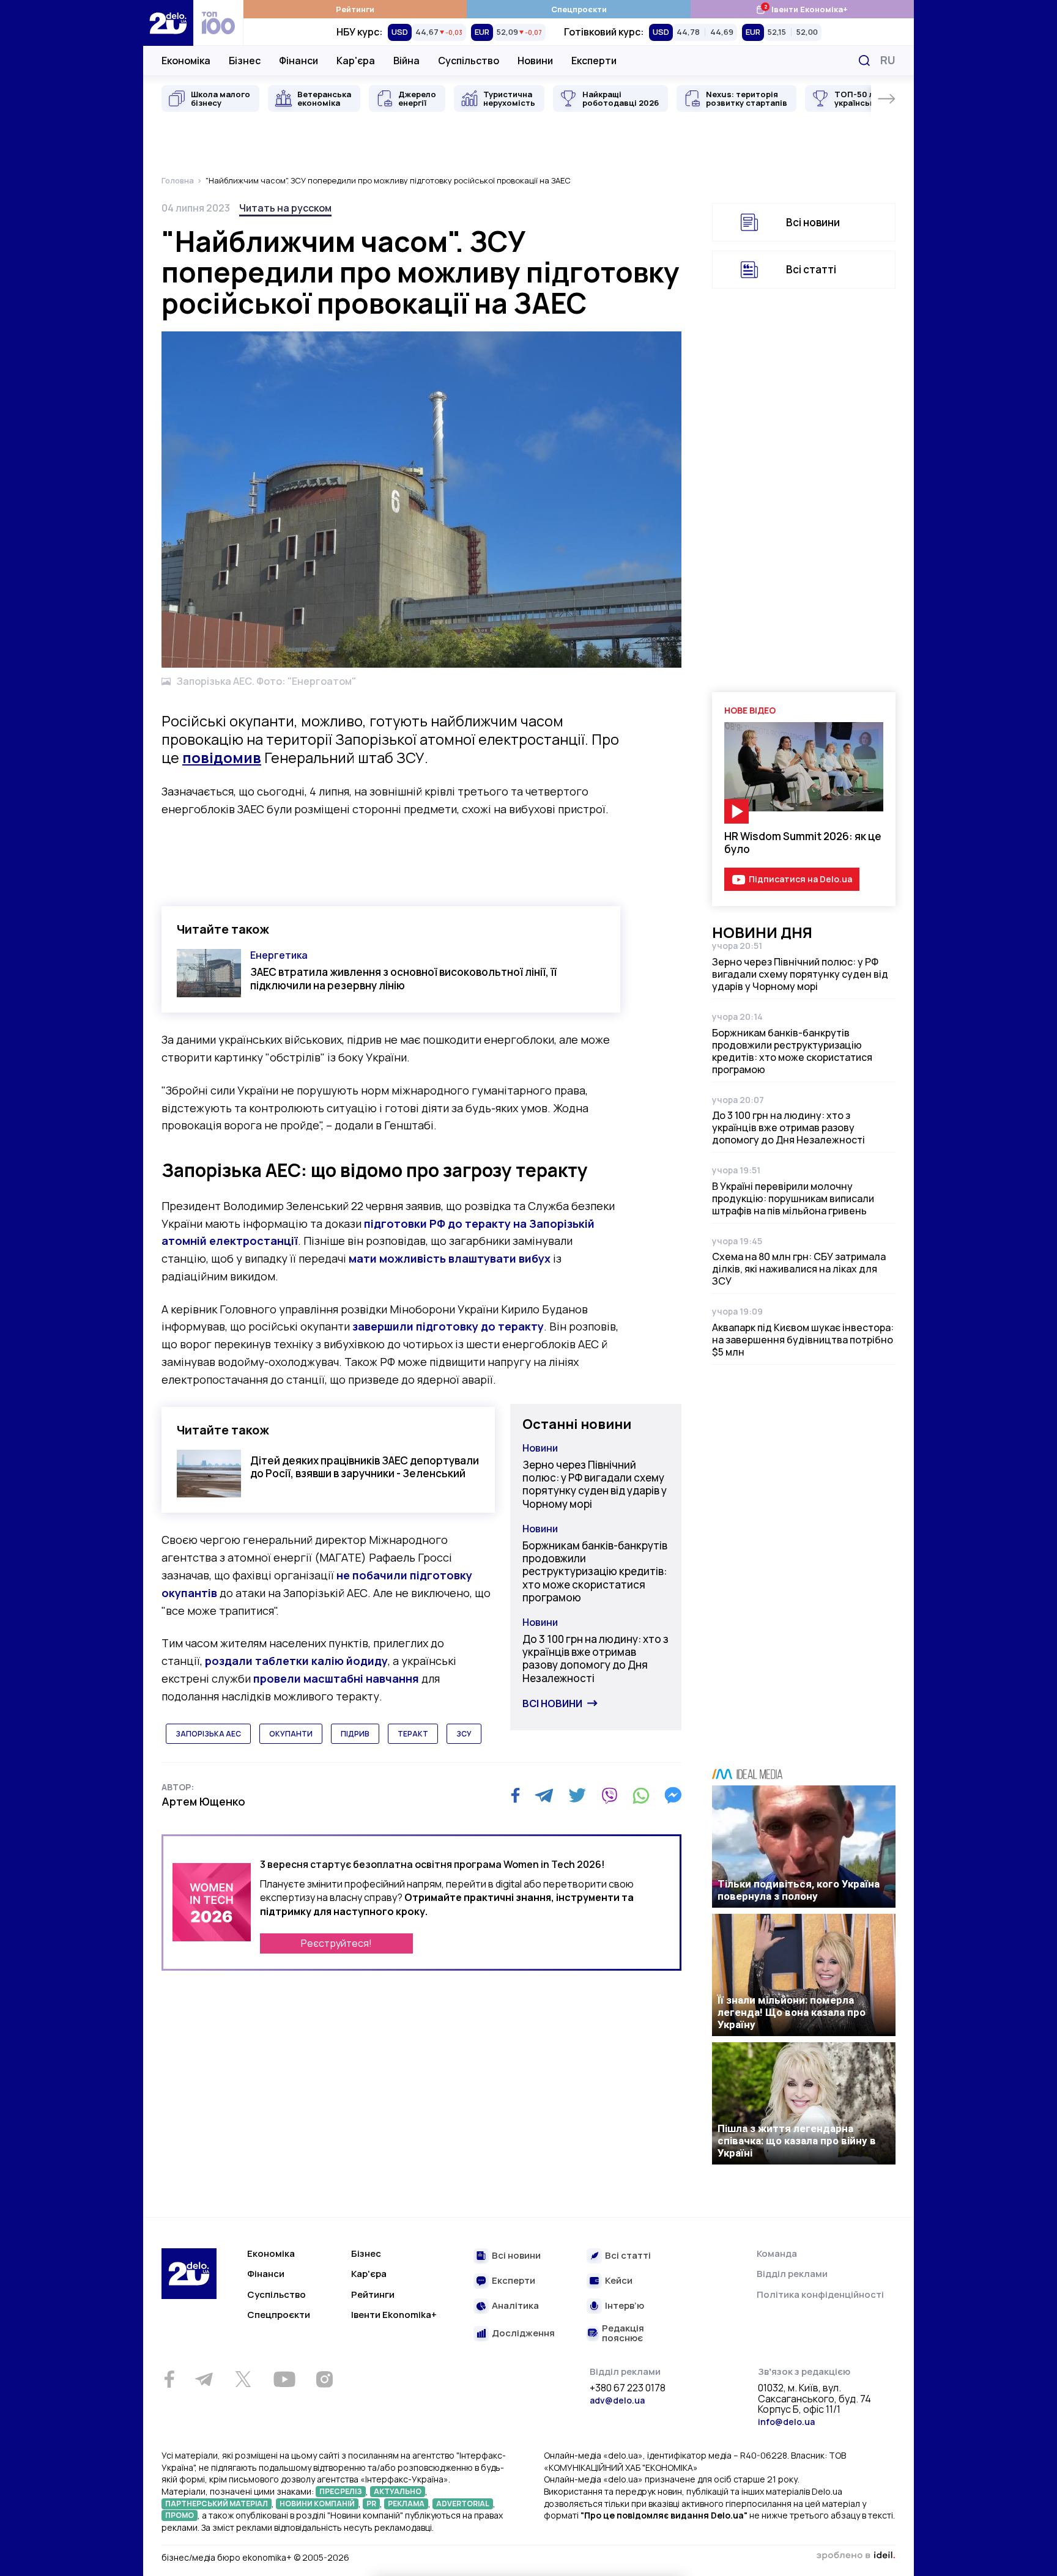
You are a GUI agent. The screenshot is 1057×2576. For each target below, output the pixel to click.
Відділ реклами (792, 2274)
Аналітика (515, 2306)
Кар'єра (356, 61)
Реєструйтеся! (336, 1943)
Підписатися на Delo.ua (800, 879)
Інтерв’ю (625, 2306)
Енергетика (279, 955)
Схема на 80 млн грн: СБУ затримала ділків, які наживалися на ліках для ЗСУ (799, 1269)
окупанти (291, 1734)
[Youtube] (284, 2379)
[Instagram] (324, 2379)
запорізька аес (208, 1734)
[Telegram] (544, 1795)
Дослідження (523, 2334)
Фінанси (299, 61)
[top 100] (218, 23)
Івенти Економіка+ (802, 9)
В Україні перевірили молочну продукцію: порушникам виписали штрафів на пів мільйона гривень (793, 1198)
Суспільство (469, 61)
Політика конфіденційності (820, 2294)
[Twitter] (577, 1795)
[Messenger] (673, 1795)
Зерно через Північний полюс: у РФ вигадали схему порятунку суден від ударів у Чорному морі (595, 1484)
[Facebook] (515, 1795)
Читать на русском (285, 208)
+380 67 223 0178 (628, 2388)
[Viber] (609, 1795)
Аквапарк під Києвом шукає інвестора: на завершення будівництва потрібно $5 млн (803, 1340)
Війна (406, 61)
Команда (777, 2253)
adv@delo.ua (617, 2400)
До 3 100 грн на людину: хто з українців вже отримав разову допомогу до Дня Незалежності (595, 1659)
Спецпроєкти (579, 9)
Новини (535, 61)
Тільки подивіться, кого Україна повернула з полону (799, 1890)
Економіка (186, 61)
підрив (355, 1734)
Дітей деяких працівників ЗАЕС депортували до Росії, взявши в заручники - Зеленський (365, 1467)
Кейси (619, 2281)
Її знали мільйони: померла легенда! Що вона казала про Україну (792, 2012)
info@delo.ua (786, 2422)
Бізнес (245, 61)
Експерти (594, 61)
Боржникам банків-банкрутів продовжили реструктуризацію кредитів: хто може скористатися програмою (595, 1571)
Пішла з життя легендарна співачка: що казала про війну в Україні (797, 2141)
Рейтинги (355, 9)
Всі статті (811, 269)
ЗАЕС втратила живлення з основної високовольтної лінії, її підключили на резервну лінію (403, 978)
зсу (464, 1734)
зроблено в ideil (856, 2556)
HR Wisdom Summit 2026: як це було (803, 843)
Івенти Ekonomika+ (394, 2315)
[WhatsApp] (641, 1795)
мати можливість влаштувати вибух (450, 1258)
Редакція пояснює (623, 2334)
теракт (413, 1734)
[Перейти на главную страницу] (168, 23)
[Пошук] (864, 61)
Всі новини (552, 1703)
